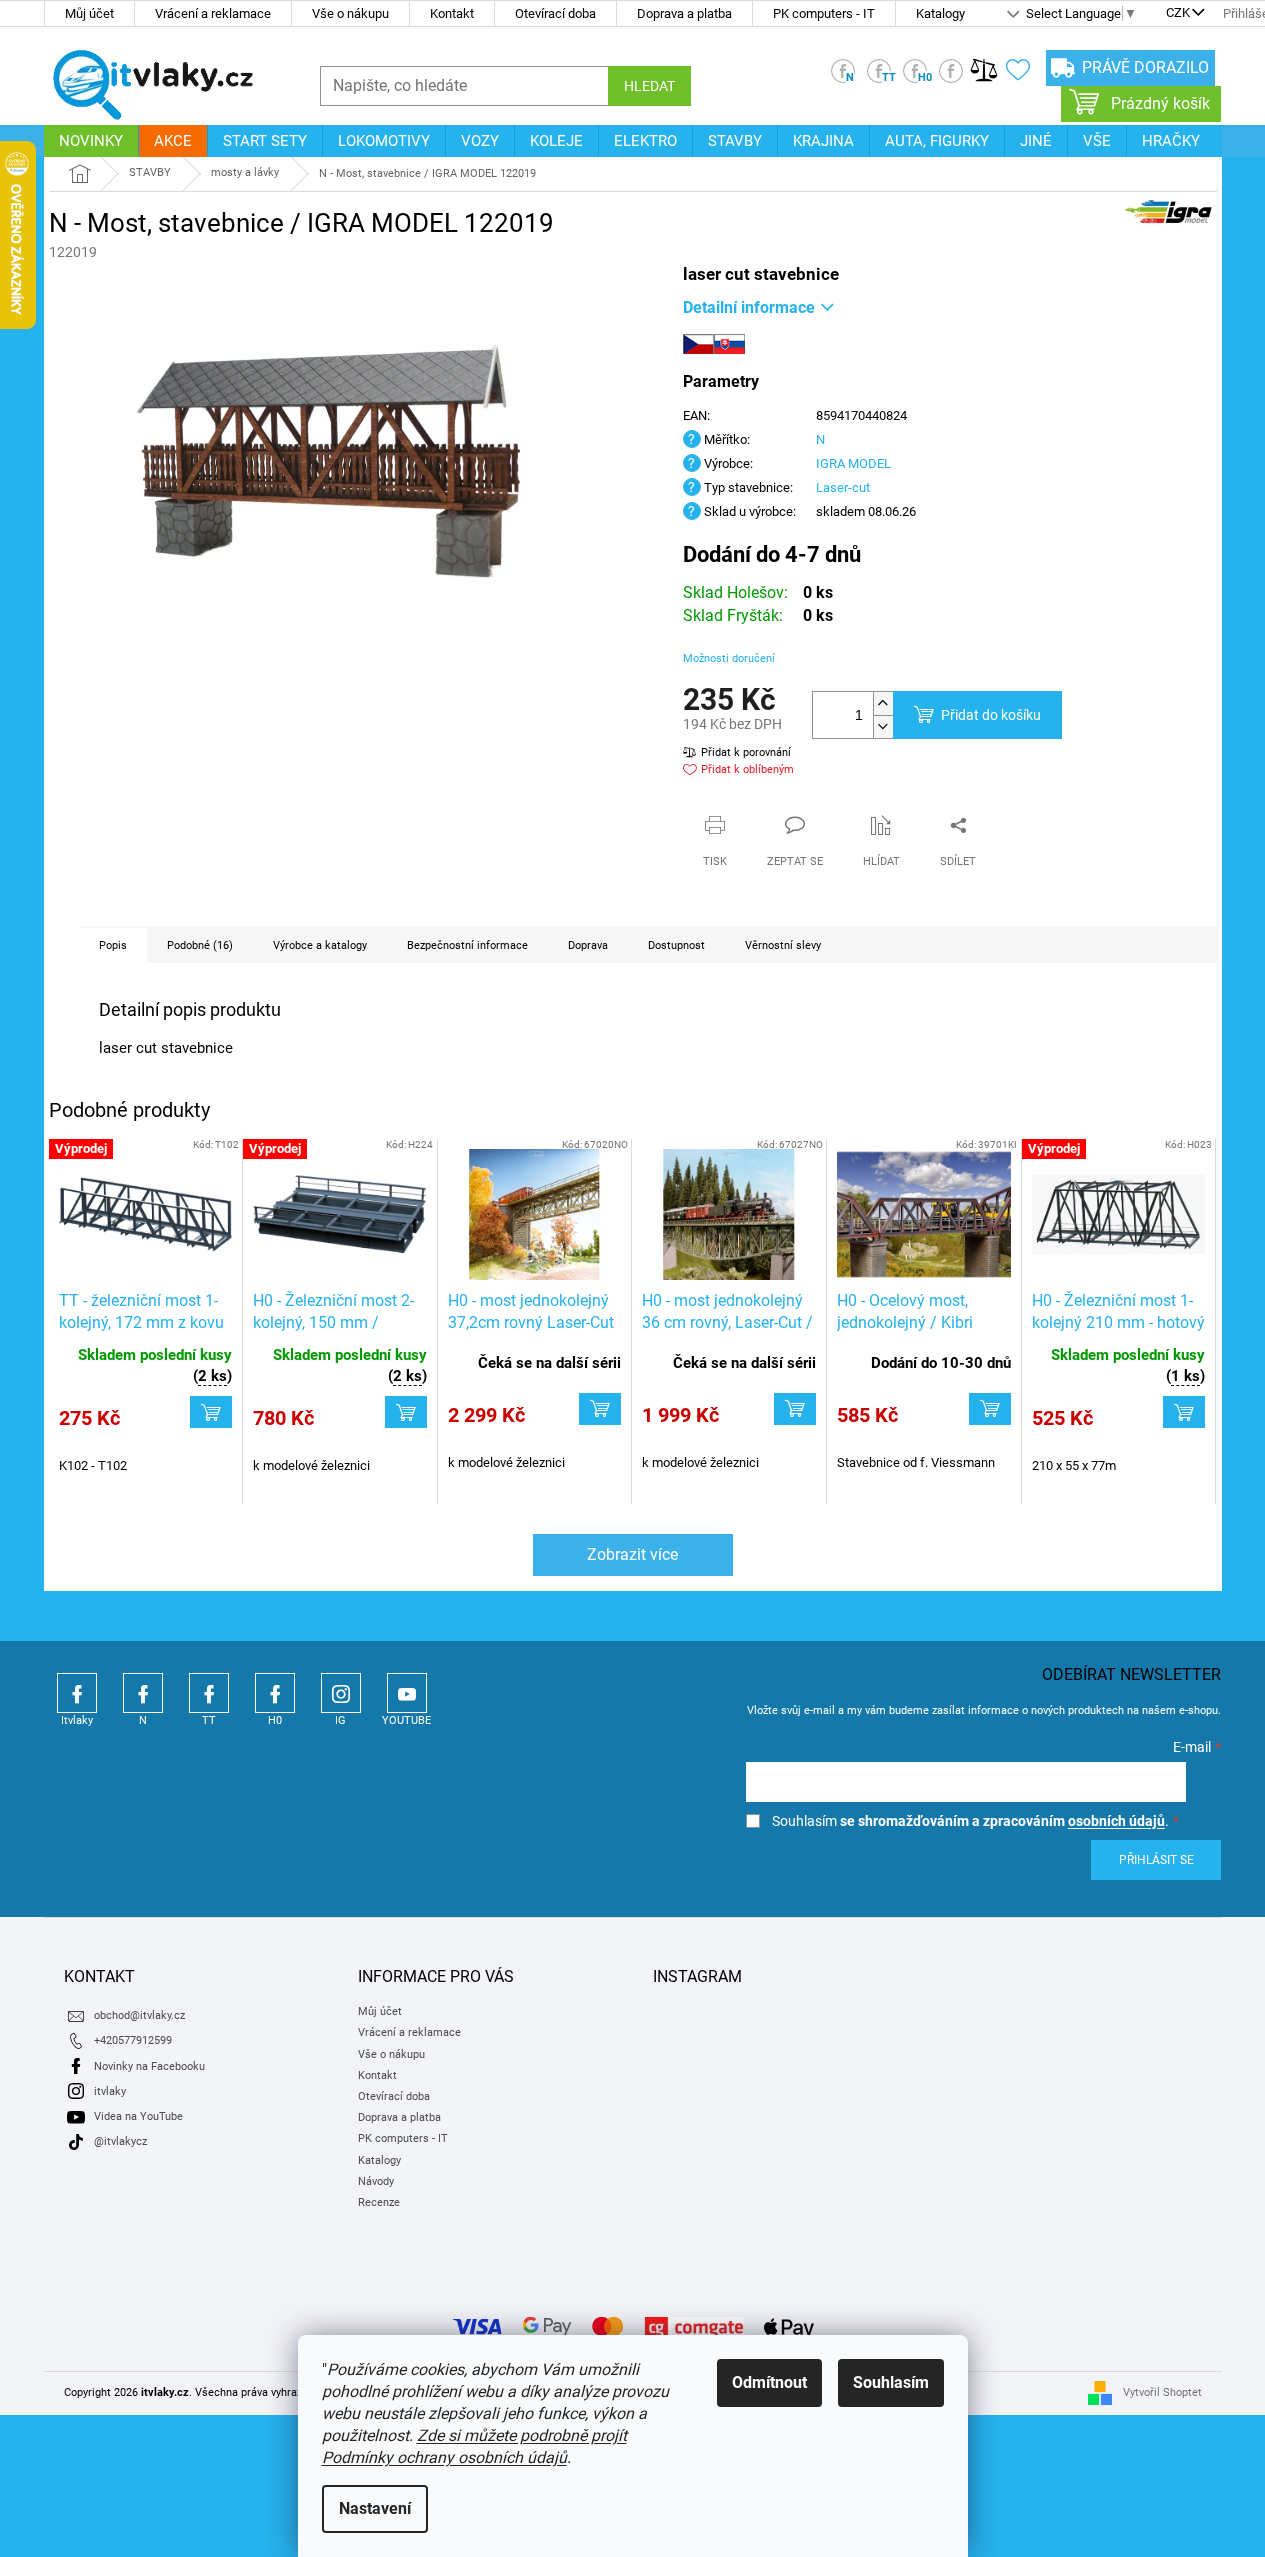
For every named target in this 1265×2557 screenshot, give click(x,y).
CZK (1178, 14)
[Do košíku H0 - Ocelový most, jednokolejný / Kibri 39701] (990, 1409)
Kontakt (452, 13)
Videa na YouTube (138, 2116)
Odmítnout (769, 2382)
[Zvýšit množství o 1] (883, 703)
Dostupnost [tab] (676, 945)
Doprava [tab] (588, 945)
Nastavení (375, 2508)
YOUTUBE (407, 1693)
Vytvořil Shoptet (1162, 2392)
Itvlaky (77, 1693)
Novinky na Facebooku (149, 2066)
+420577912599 (133, 2040)
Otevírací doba (555, 13)
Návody (376, 2181)
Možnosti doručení (729, 658)
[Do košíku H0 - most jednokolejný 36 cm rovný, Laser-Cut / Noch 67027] (795, 1409)
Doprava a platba (684, 13)
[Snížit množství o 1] (883, 726)
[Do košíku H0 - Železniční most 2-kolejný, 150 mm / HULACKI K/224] (406, 1412)
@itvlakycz (120, 2141)
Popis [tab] (113, 945)
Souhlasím (891, 2382)
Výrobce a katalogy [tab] (320, 945)
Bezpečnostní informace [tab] (467, 945)
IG (341, 1693)
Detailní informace (749, 307)
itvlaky (110, 2091)
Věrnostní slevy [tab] (783, 945)
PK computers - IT (824, 13)
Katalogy (940, 13)
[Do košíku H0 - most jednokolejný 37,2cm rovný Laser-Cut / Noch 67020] (600, 1409)
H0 (275, 1693)
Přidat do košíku (991, 715)
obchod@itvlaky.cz (139, 2015)
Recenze (379, 2202)
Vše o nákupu (350, 13)
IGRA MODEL (853, 463)
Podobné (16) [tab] (200, 945)
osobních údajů (1116, 1821)
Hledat (649, 86)
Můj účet (89, 13)
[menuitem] (91, 141)
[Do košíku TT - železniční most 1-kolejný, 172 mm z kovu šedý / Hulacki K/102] (211, 1412)
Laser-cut (843, 487)
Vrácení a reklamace (213, 13)
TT (209, 1693)
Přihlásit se (1156, 1860)
